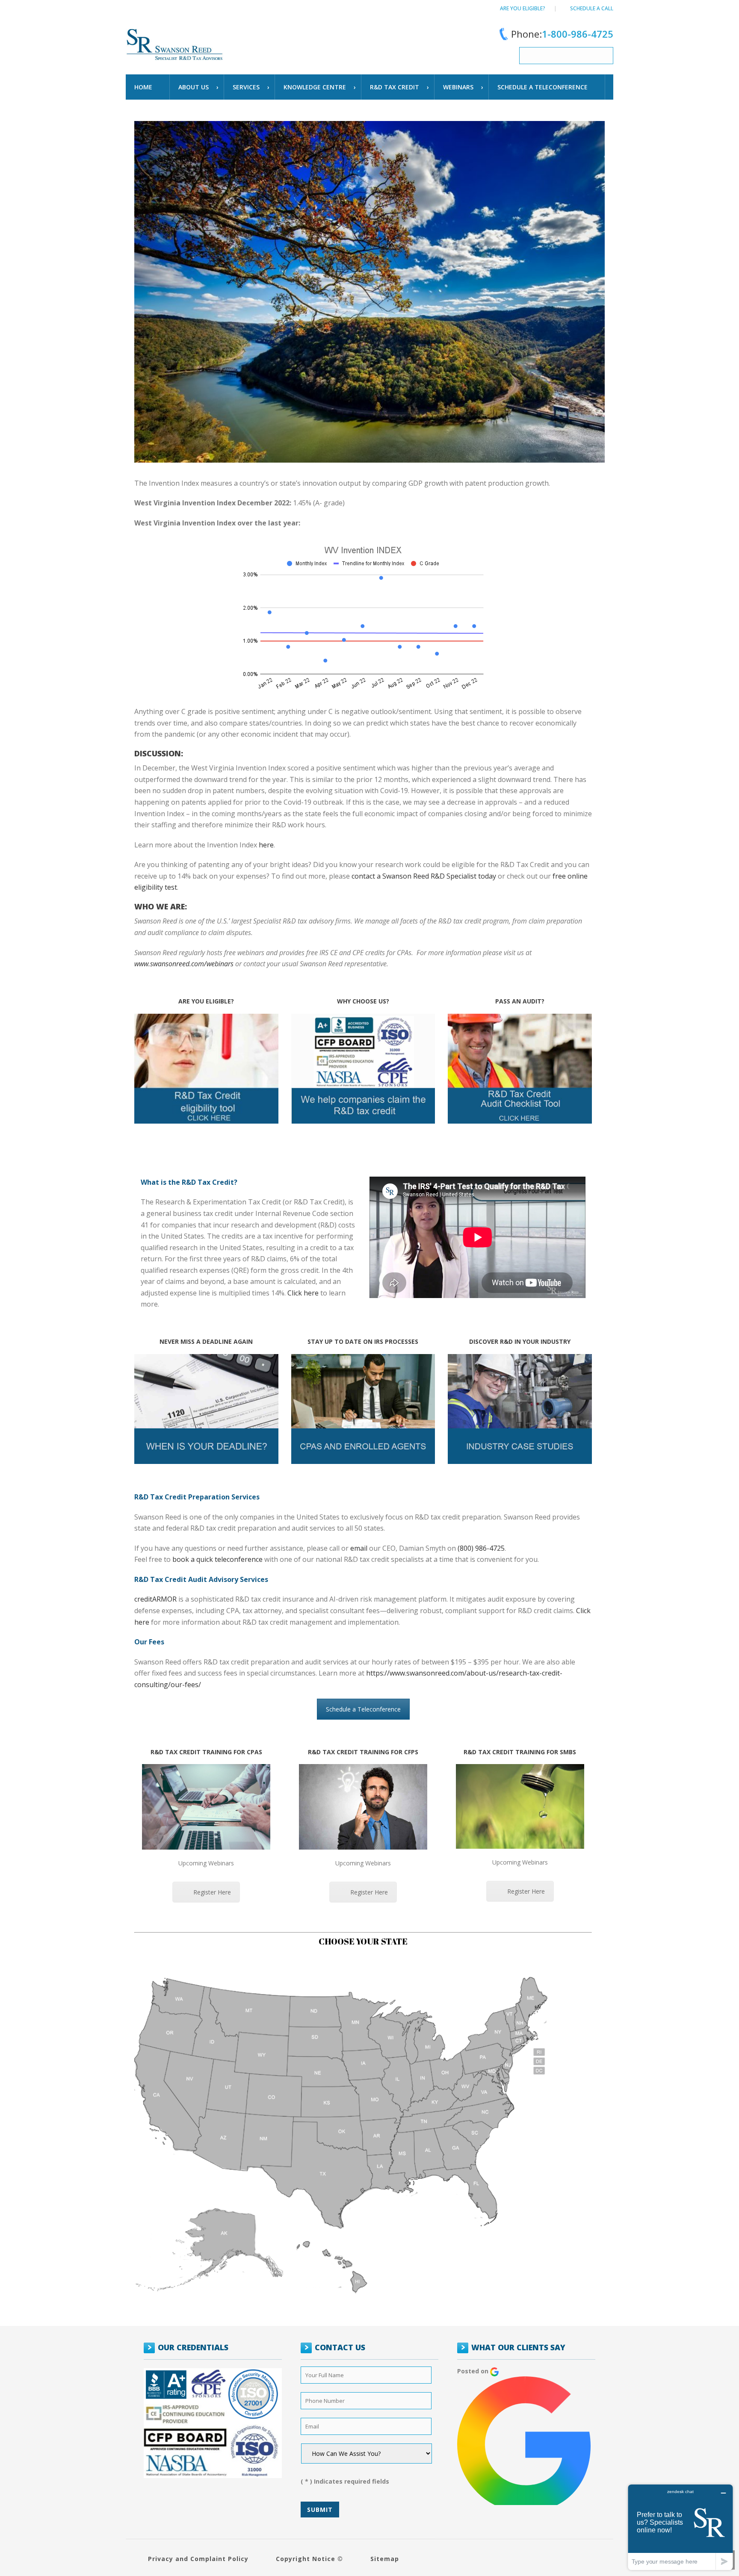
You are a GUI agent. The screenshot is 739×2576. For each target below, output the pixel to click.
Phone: (562, 34)
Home (143, 87)
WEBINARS (458, 87)
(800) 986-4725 (481, 1548)
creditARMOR (155, 1599)
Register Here (212, 1892)
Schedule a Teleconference (363, 1709)
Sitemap (385, 2559)
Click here (303, 1293)
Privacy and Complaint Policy (198, 2559)
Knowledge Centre (315, 87)
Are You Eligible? (523, 8)
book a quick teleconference (217, 1559)
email (359, 1548)
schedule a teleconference (542, 87)
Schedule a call (592, 8)
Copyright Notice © (309, 2559)
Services (246, 87)
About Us (194, 87)
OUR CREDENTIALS (193, 2347)
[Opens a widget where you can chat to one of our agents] (680, 2527)
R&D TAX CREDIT (395, 87)
